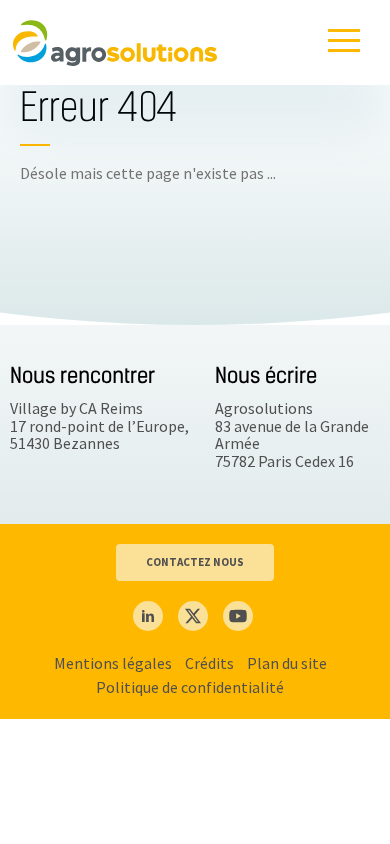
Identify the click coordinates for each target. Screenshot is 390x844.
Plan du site (287, 663)
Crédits (209, 663)
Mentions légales (113, 663)
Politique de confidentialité (190, 687)
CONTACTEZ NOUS (195, 562)
